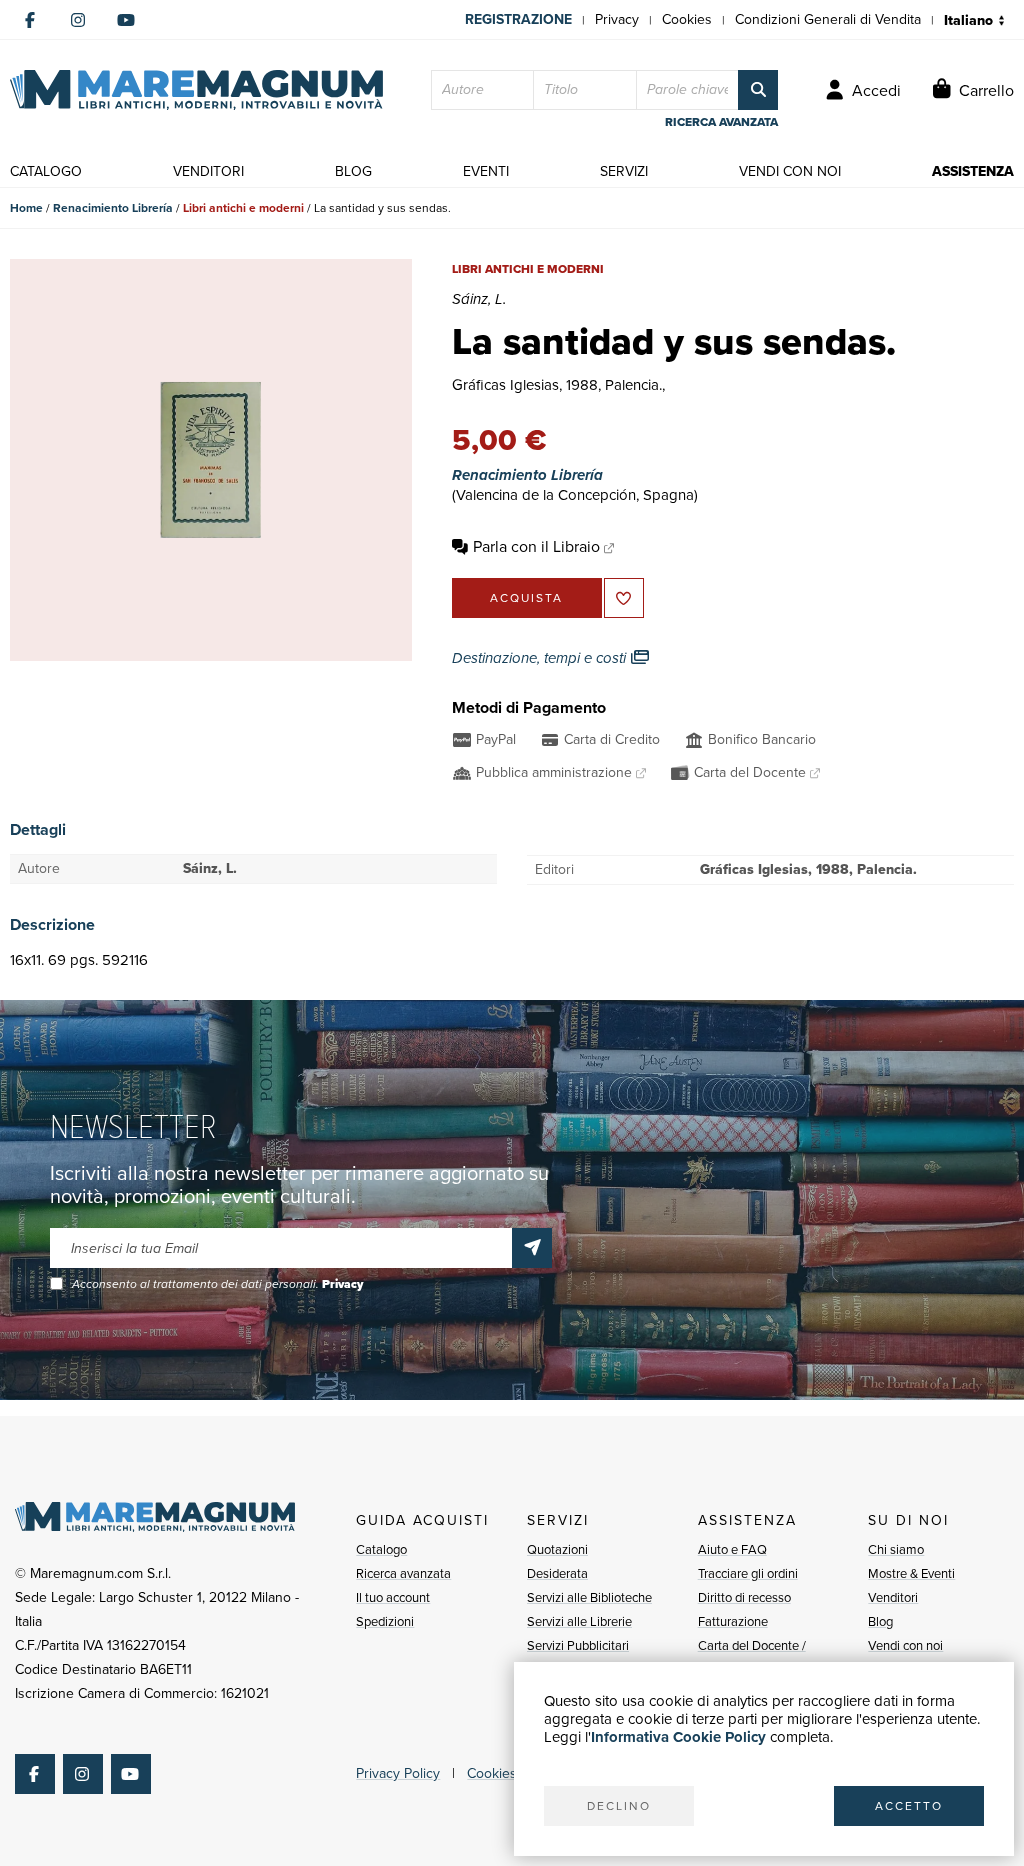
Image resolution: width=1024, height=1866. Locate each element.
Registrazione (518, 19)
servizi (624, 171)
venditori (208, 171)
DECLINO (619, 1806)
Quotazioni (557, 1549)
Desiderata (557, 1573)
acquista (526, 598)
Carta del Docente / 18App (752, 1657)
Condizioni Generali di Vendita (828, 19)
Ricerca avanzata (403, 1573)
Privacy (617, 19)
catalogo (46, 171)
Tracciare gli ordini (748, 1573)
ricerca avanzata (721, 122)
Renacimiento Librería (113, 208)
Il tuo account (393, 1597)
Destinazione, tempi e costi (541, 658)
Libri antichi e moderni (243, 208)
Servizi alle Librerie (579, 1621)
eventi (486, 171)
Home (26, 208)
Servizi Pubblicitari (578, 1645)
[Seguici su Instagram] (78, 20)
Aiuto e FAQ (732, 1549)
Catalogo (381, 1549)
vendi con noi (790, 171)
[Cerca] (758, 90)
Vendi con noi (905, 1645)
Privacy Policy (398, 1773)
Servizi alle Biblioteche (589, 1597)
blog (353, 171)
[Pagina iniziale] (196, 90)
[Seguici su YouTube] (126, 20)
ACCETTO (909, 1806)
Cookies (687, 19)
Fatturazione (733, 1621)
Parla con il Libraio (536, 546)
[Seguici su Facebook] (30, 20)
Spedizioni (385, 1621)
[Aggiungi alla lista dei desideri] (624, 598)
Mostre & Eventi (911, 1573)
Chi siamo (896, 1549)
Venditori (893, 1597)
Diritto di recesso (744, 1597)
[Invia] (532, 1248)
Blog (880, 1621)
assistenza (973, 171)
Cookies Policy (512, 1773)
